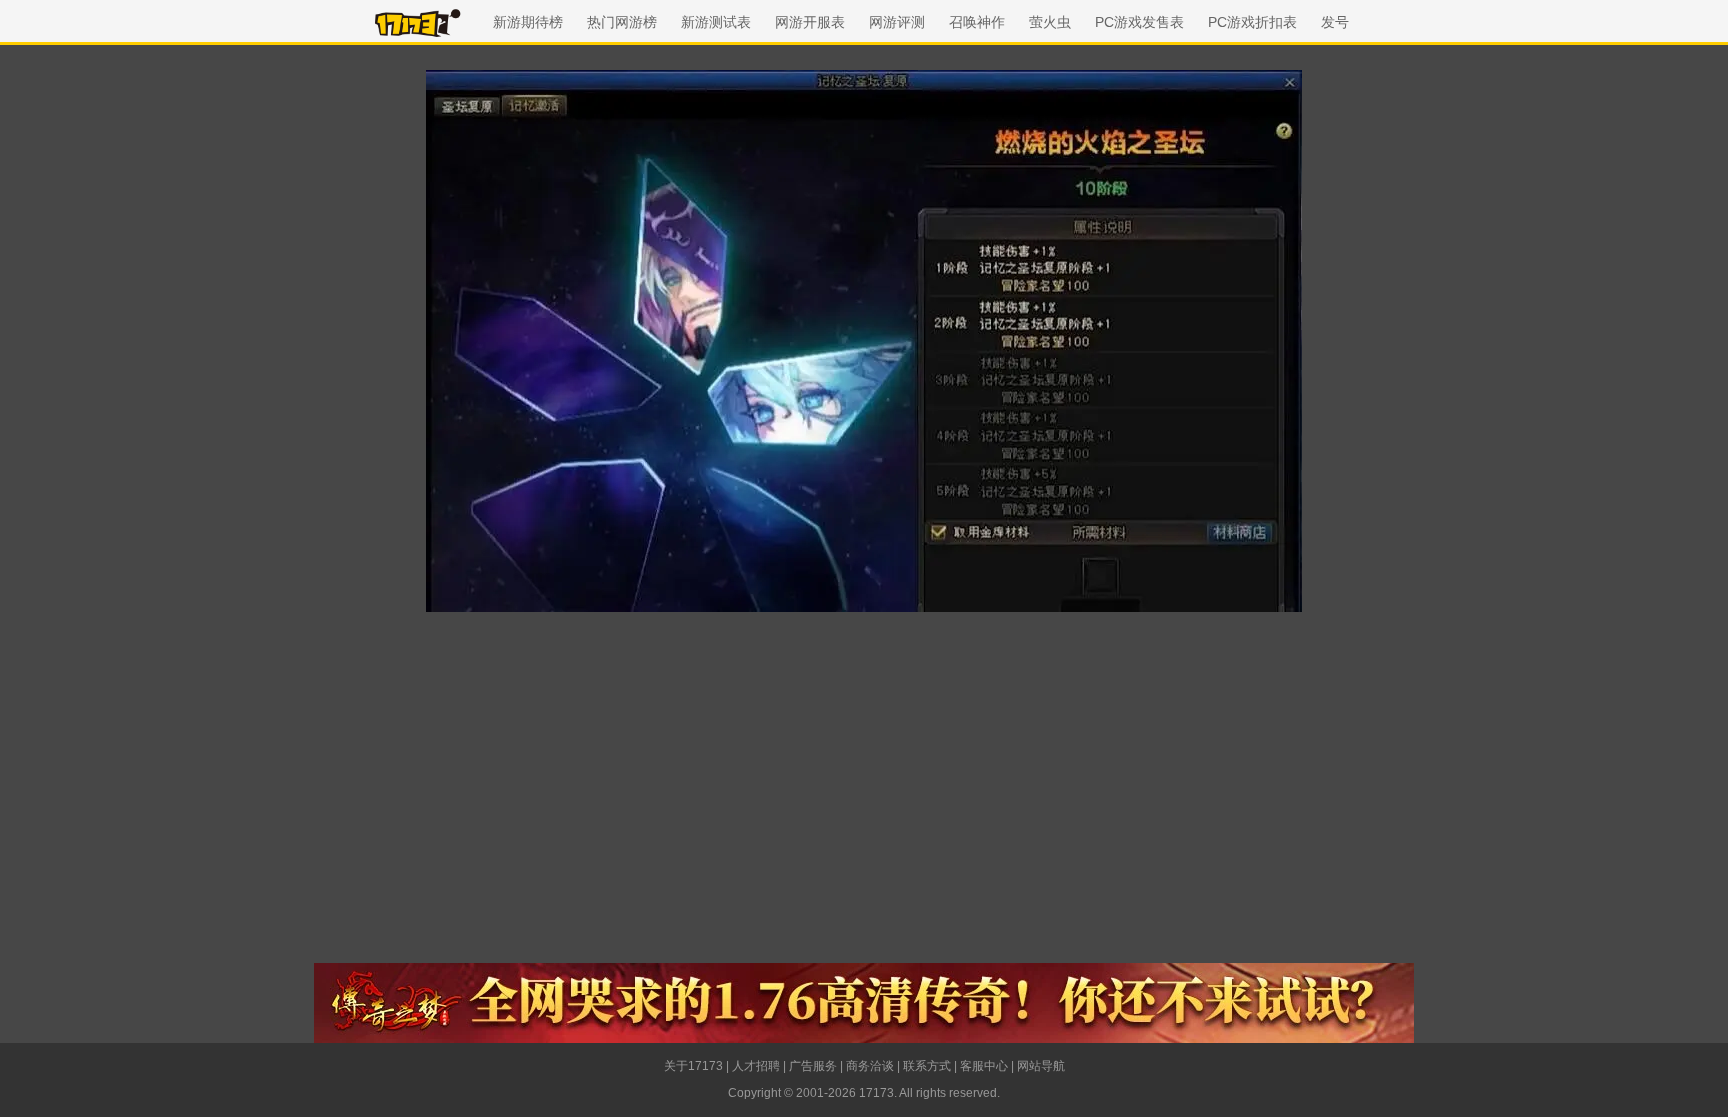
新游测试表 (716, 22)
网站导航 (1041, 1066)
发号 (1335, 22)
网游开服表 (810, 22)
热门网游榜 (622, 22)
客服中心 (984, 1066)
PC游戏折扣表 (1252, 22)
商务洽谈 (870, 1066)
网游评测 (897, 22)
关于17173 (693, 1066)
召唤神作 (977, 22)
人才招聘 (756, 1066)
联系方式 (927, 1066)
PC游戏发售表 (1139, 22)
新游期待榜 (528, 22)
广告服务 (813, 1066)
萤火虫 (1050, 22)
